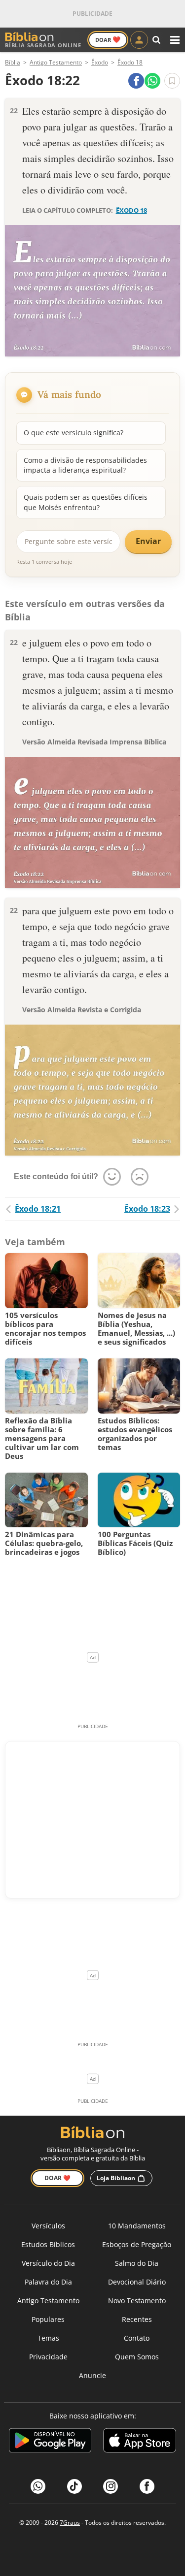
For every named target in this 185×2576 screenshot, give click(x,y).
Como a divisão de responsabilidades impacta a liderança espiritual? (85, 465)
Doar (108, 39)
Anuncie (92, 2375)
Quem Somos (137, 2357)
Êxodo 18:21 (38, 1209)
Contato (137, 2338)
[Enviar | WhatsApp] (152, 81)
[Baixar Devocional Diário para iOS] (140, 2442)
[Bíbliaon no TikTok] (74, 2486)
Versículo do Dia (48, 2263)
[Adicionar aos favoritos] (172, 81)
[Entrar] (139, 40)
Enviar (148, 541)
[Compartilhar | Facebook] (136, 81)
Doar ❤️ (57, 2178)
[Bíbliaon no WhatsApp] (38, 2486)
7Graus (70, 2523)
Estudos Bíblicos (48, 2244)
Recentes (137, 2319)
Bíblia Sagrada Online (43, 45)
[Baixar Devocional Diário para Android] (50, 2442)
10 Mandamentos (137, 2226)
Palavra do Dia (48, 2282)
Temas (48, 2338)
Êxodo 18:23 (147, 1209)
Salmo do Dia (137, 2263)
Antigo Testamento (48, 2301)
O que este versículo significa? (74, 433)
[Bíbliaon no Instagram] (111, 2486)
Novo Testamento (137, 2301)
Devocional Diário (137, 2282)
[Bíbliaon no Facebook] (147, 2486)
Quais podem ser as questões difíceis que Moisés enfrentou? (86, 502)
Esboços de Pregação (137, 2244)
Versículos (48, 2226)
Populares (48, 2319)
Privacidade (48, 2357)
